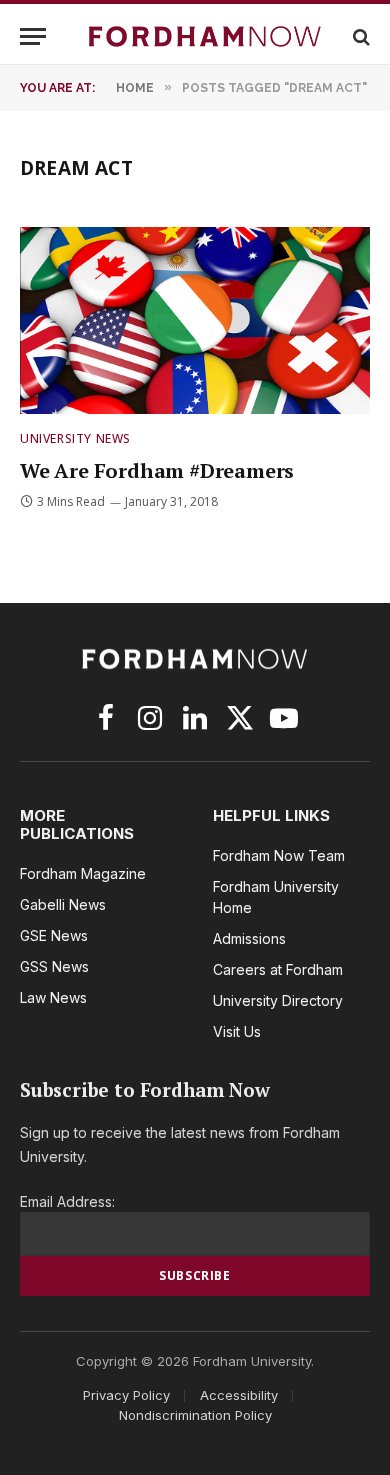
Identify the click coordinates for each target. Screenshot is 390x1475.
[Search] (359, 36)
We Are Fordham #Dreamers (157, 470)
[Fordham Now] (205, 36)
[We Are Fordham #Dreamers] (195, 320)
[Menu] (33, 36)
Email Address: (67, 1201)
